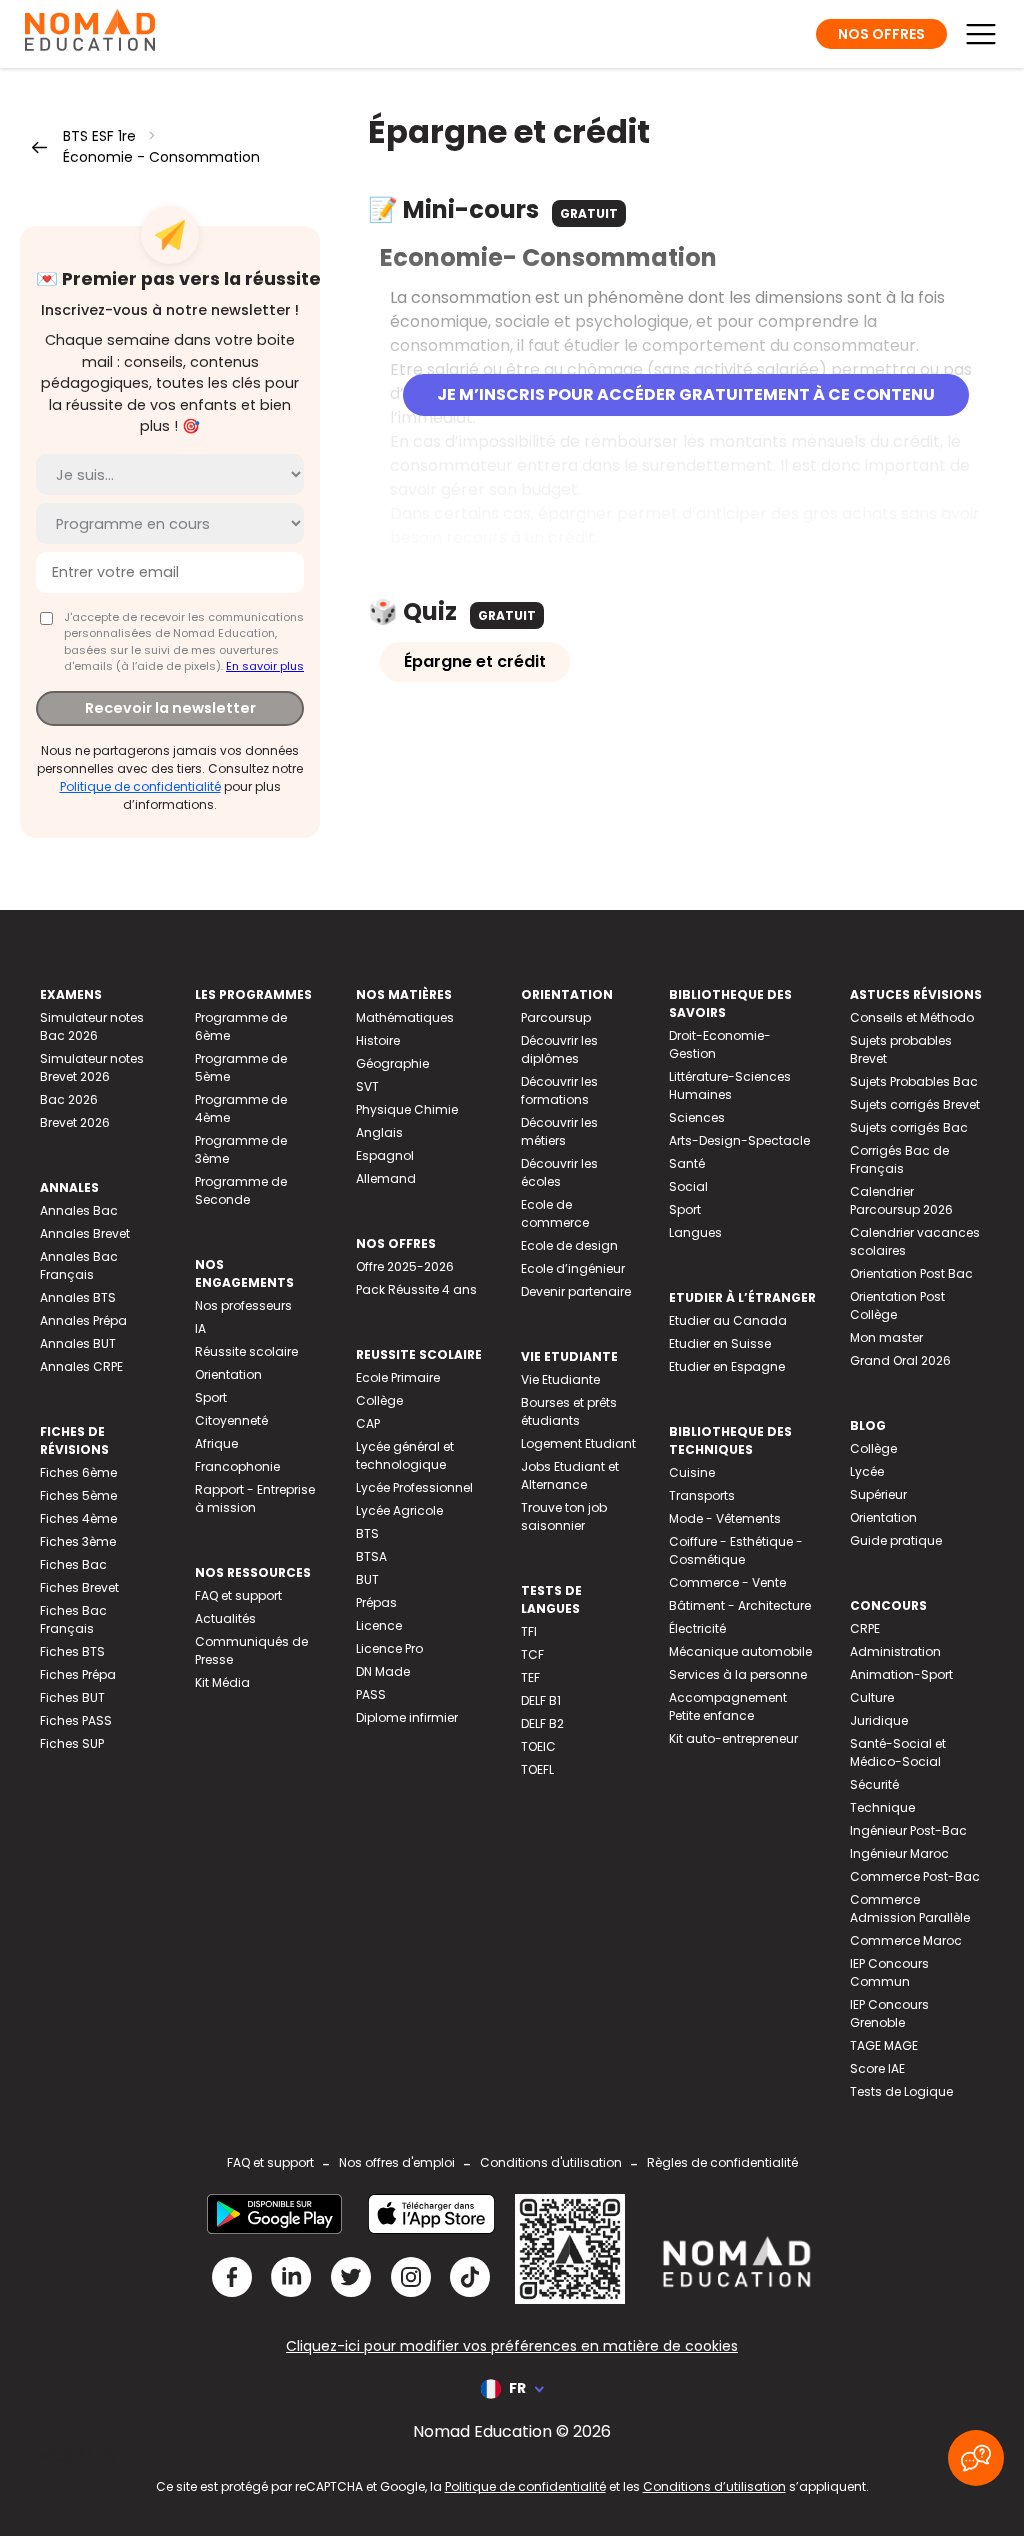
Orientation (228, 1374)
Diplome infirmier (407, 1717)
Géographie (392, 1063)
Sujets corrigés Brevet (915, 1104)
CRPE (865, 1628)
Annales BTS (78, 1297)
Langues (695, 1232)
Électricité (697, 1628)
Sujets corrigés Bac (909, 1127)
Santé (687, 1163)
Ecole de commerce (555, 1213)
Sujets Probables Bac (914, 1081)
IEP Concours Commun (889, 1972)
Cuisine (692, 1472)
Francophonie (237, 1466)
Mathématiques (405, 1017)
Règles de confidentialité (722, 2162)
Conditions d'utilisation (551, 2162)
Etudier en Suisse (720, 1343)
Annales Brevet (85, 1233)
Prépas (376, 1602)
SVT (367, 1086)
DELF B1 (541, 1700)
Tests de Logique (901, 2091)
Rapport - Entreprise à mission (255, 1498)
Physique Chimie (407, 1109)
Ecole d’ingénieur (573, 1268)
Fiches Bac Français (73, 1619)
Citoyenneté (231, 1420)
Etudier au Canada (728, 1320)
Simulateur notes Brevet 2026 (92, 1067)
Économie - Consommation (161, 157)
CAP (368, 1423)
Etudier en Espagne (727, 1366)
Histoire (378, 1040)
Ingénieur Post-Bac (908, 1830)
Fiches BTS (72, 1651)
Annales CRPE (81, 1366)
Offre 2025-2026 (405, 1266)
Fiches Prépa (78, 1674)
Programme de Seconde (241, 1190)
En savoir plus (265, 666)
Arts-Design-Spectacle (739, 1140)
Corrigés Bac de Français (899, 1159)
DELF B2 (542, 1723)
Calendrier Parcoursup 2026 (901, 1200)
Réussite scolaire (246, 1351)
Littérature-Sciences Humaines (730, 1085)
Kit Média (222, 1682)
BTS (367, 1533)
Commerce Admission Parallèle (910, 1908)
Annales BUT (78, 1343)
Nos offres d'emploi (397, 2162)
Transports (702, 1495)
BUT (367, 1579)
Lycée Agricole (399, 1510)
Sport (211, 1397)
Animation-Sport (901, 1674)
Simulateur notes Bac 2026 (92, 1026)
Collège (379, 1400)
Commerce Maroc (906, 1940)
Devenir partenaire (576, 1291)
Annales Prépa (83, 1320)
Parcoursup (556, 1017)
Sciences (697, 1117)
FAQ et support (238, 1595)
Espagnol (385, 1155)
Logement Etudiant (578, 1443)
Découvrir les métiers (559, 1131)
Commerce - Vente (727, 1582)
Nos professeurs (243, 1305)
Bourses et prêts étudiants (569, 1411)
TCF (532, 1654)
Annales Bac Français (79, 1265)
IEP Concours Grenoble (889, 2013)
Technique (882, 1807)
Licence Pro (389, 1648)
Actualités (225, 1618)
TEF (530, 1677)
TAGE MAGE (884, 2045)
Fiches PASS (76, 1720)
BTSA (371, 1556)
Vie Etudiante (560, 1379)
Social (688, 1186)
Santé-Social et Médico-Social (898, 1752)
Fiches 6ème (78, 1472)
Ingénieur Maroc (899, 1853)
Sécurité (874, 1784)
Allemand (386, 1178)
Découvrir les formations (559, 1090)
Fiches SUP (72, 1743)
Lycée (867, 1471)
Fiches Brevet (79, 1587)
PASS (371, 1694)
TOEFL (537, 1769)
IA (200, 1328)
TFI (529, 1631)
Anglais (379, 1132)
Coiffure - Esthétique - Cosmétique (736, 1550)
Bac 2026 (69, 1099)
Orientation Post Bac (911, 1273)
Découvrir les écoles (559, 1172)
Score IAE (877, 2068)
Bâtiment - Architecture (740, 1605)
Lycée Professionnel (414, 1487)
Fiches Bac (73, 1564)
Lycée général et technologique (405, 1455)
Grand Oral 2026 (900, 1360)
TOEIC (538, 1746)
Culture (872, 1697)
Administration (895, 1651)
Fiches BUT (72, 1697)
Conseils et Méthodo (912, 1017)
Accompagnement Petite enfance (728, 1706)
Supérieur (878, 1494)
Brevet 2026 (75, 1122)
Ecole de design (569, 1245)
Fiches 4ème (78, 1518)
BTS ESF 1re (99, 136)
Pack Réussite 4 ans (416, 1289)
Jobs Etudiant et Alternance (570, 1475)
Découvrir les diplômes (559, 1049)
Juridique (879, 1720)
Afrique (216, 1443)
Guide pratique (896, 1540)
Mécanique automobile (740, 1651)
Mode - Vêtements (725, 1518)
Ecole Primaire (398, 1377)
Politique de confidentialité (140, 786)
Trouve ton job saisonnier (564, 1516)
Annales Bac (79, 1210)
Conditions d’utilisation (714, 2486)
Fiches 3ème (78, 1541)
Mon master (886, 1337)
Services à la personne (738, 1674)
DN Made (383, 1671)
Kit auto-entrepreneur (733, 1738)
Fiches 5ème (78, 1495)
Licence (379, 1625)
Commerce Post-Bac (915, 1876)
